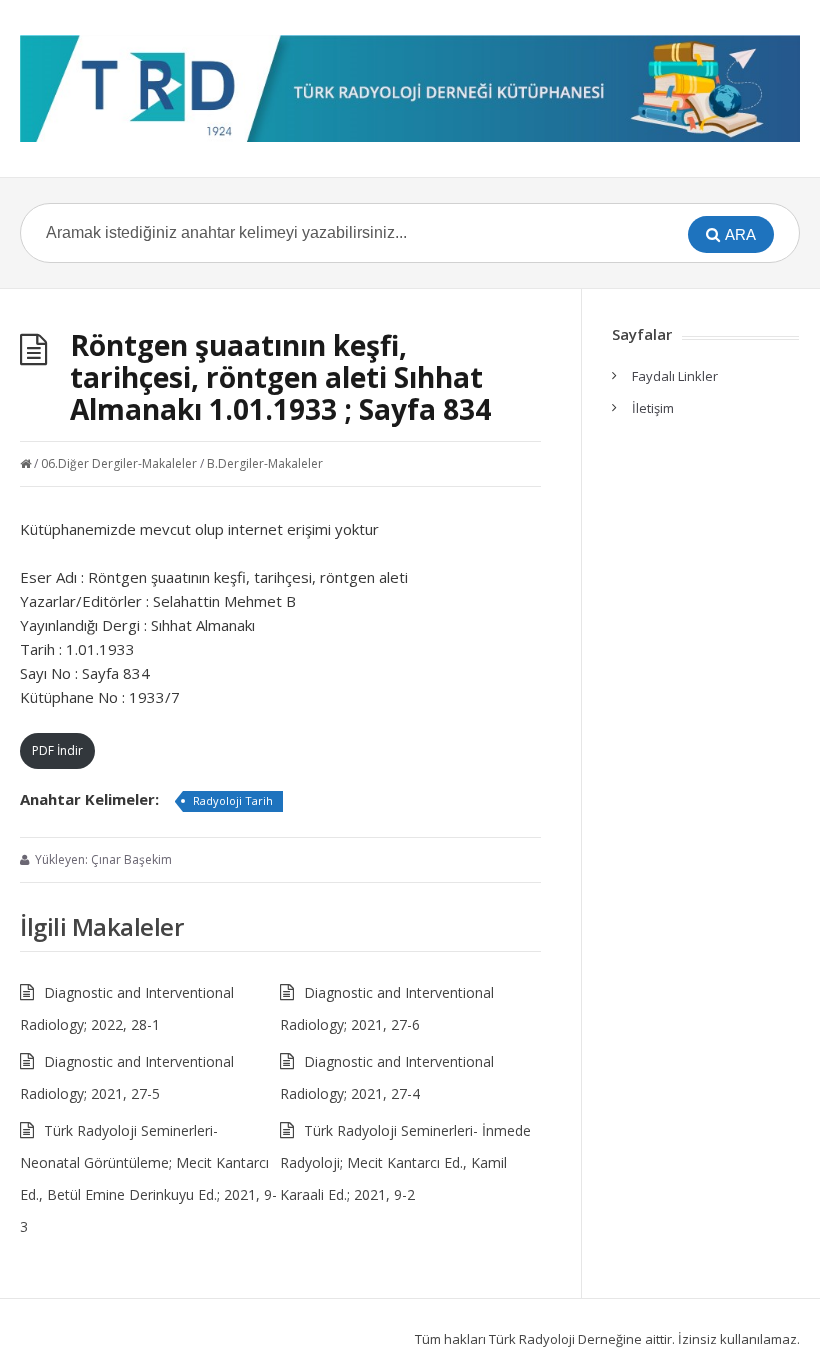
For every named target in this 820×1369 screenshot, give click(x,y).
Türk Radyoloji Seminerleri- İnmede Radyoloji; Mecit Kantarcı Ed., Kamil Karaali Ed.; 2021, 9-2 (405, 1162)
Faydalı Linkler (675, 376)
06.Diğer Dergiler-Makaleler (119, 463)
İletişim (653, 408)
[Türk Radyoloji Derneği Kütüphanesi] (410, 88)
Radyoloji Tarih (233, 800)
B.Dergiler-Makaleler (265, 463)
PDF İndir (57, 750)
